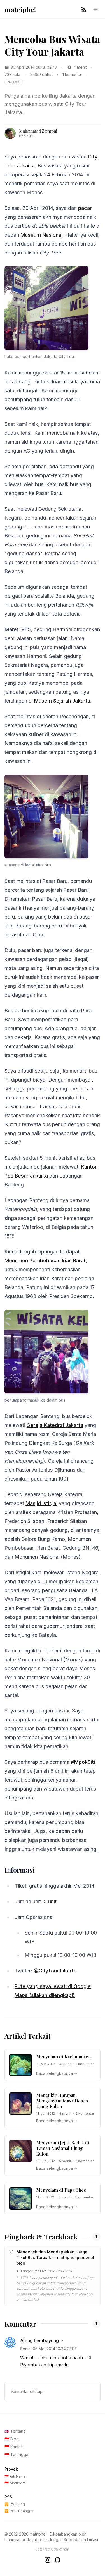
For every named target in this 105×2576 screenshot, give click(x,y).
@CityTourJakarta (55, 1971)
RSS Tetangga (19, 2511)
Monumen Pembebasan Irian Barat (45, 1261)
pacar (85, 208)
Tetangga (16, 2454)
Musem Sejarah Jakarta (62, 701)
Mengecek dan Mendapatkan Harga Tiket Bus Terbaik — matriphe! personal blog (55, 2257)
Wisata (14, 82)
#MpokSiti (83, 1762)
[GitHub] (58, 2560)
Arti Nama (15, 2476)
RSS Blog (15, 2504)
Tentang (15, 2431)
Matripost (15, 2483)
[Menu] (95, 9)
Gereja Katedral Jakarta (55, 1425)
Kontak (14, 2447)
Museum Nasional (41, 235)
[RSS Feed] (84, 9)
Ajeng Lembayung (39, 2340)
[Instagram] (48, 2560)
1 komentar (72, 74)
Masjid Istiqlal (41, 1503)
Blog (12, 2439)
